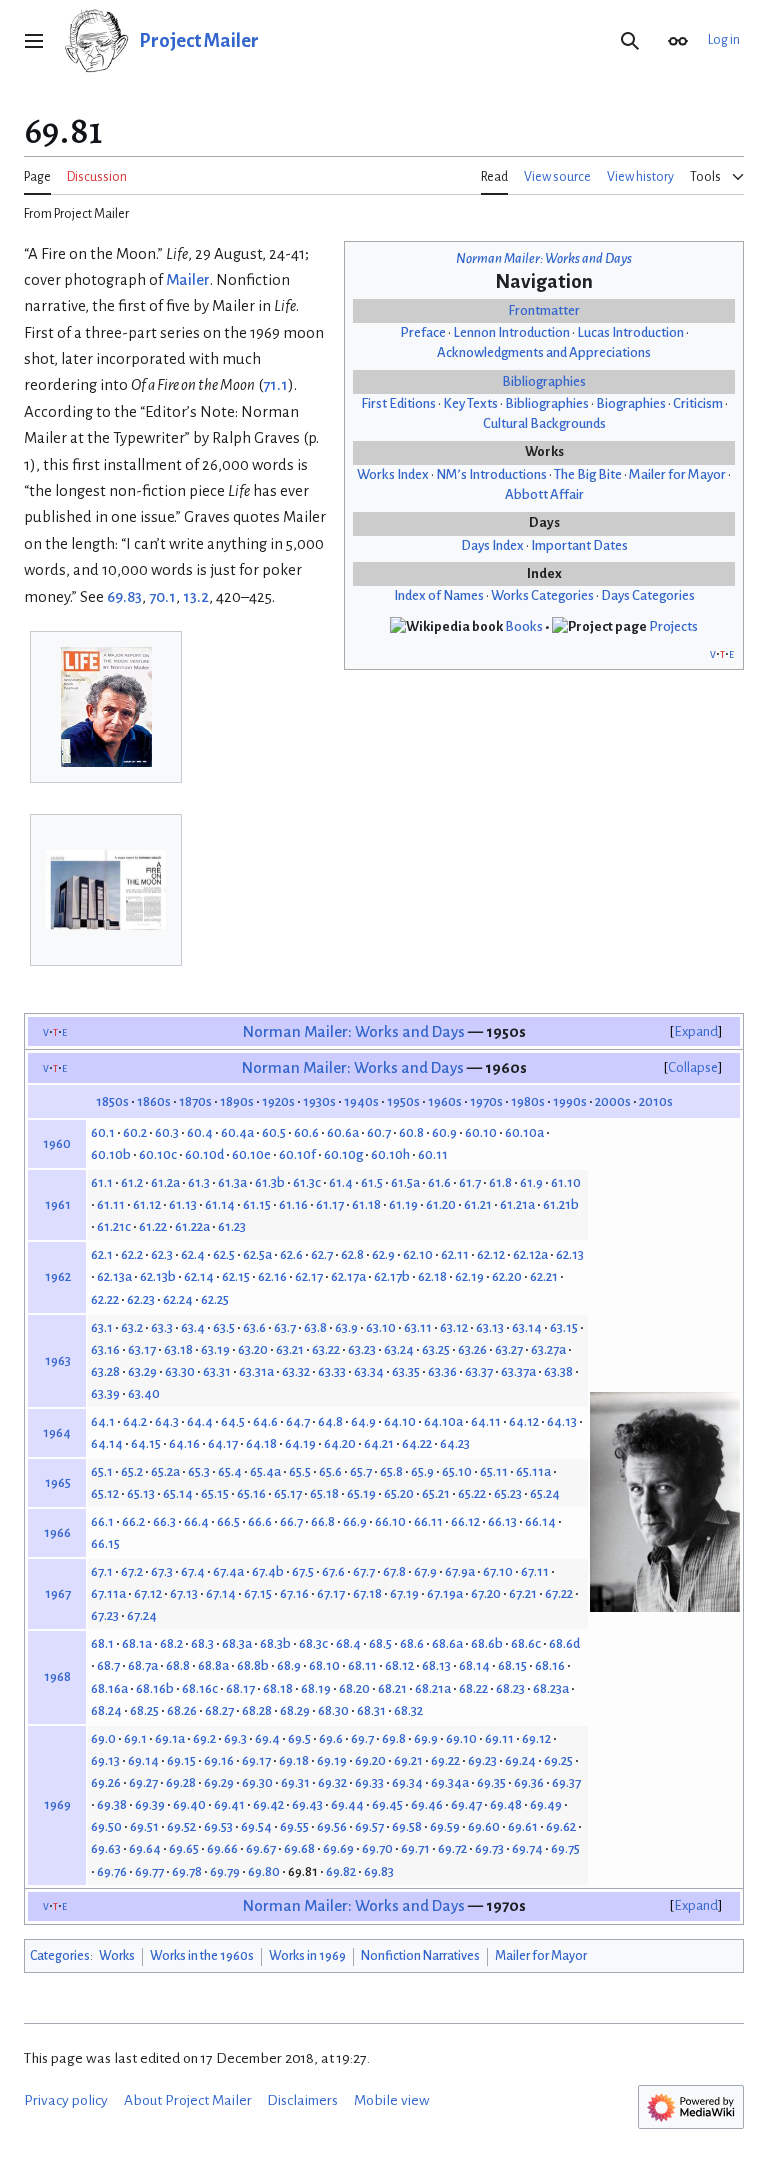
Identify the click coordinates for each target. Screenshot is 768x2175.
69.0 (103, 1738)
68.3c (313, 1643)
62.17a (348, 1276)
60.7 (379, 1132)
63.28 (105, 1371)
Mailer (188, 280)
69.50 (106, 1826)
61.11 (111, 1204)
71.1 (275, 385)
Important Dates (579, 545)
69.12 (536, 1738)
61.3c (307, 1182)
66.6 (260, 1521)
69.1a (170, 1738)
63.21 (290, 1349)
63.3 (162, 1327)
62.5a (257, 1254)
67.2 (132, 1571)
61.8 (500, 1182)
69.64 (145, 1848)
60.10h (390, 1154)
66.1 (102, 1521)
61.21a (517, 1204)
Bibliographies (544, 381)
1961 (58, 1204)
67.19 (404, 1593)
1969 (57, 1804)
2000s (613, 1101)
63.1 (102, 1327)
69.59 (445, 1826)
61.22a (192, 1226)
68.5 (380, 1643)
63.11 (418, 1327)
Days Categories (648, 595)
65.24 (545, 1493)
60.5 (274, 1132)
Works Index (393, 474)
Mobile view (392, 2100)
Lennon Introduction (511, 332)
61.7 (470, 1182)
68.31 (371, 1710)
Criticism (698, 403)
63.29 (142, 1371)
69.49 (546, 1804)
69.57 (369, 1826)
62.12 (491, 1254)
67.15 (258, 1593)
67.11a (108, 1593)
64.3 (167, 1421)
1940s (361, 1101)
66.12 (465, 1521)
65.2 (132, 1471)
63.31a (256, 1371)
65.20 (399, 1493)
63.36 (442, 1371)
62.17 (309, 1276)
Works (117, 1956)
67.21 (523, 1593)
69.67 (261, 1848)
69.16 (219, 1760)
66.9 (355, 1521)
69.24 (520, 1760)
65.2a (165, 1471)
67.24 (142, 1615)
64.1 (103, 1421)
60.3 (167, 1132)
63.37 (479, 1371)
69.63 (106, 1848)
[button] (34, 41)
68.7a (143, 1665)
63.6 (254, 1327)
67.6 (333, 1571)
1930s (319, 1101)
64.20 (340, 1443)
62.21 (544, 1276)
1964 (57, 1432)
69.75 (565, 1848)
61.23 (232, 1226)
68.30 (333, 1710)
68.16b (155, 1688)
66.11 (428, 1521)
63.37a (518, 1371)
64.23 (455, 1443)
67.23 (105, 1615)
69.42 (268, 1804)
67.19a (445, 1593)
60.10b (111, 1154)
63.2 (132, 1327)
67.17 (331, 1593)
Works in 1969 (307, 1956)
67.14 (221, 1593)
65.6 (330, 1471)
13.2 (196, 597)
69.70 (377, 1848)
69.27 (143, 1782)
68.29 (295, 1710)
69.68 (299, 1848)
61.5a (405, 1182)
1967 (58, 1593)
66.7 (291, 1521)
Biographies (631, 403)
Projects (673, 626)
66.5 (228, 1521)
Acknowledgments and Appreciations (544, 352)
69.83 (124, 597)
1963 (58, 1360)
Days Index (492, 545)
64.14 (107, 1443)
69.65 (184, 1848)
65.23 (508, 1493)
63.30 (180, 1371)
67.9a (460, 1571)
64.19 (300, 1443)
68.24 (106, 1710)
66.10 (390, 1521)
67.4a (228, 1571)
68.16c (200, 1688)
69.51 (144, 1826)
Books (524, 626)
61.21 (478, 1204)
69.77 (149, 1871)
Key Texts (470, 403)
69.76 (112, 1871)
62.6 (291, 1254)
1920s (278, 1101)
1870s (195, 1101)
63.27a (548, 1349)
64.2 (135, 1421)
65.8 (391, 1471)
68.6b (487, 1643)
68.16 (550, 1665)
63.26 (472, 1349)
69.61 (523, 1826)
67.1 (102, 1571)
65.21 (436, 1493)
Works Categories (542, 595)
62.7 (322, 1254)
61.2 (132, 1182)
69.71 (415, 1848)
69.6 (331, 1738)
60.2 (135, 1132)
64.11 (486, 1421)
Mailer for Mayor (677, 474)
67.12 (148, 1593)
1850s (112, 1101)
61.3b (270, 1182)
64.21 (379, 1443)
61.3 (199, 1182)
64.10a (443, 1421)
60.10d (204, 1154)
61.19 (403, 1204)
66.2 (133, 1521)
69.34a (450, 1782)
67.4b (268, 1571)
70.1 (162, 597)
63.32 (296, 1371)
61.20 (441, 1204)
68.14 (474, 1665)
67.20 (486, 1593)
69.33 (369, 1782)
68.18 (278, 1688)
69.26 (106, 1782)
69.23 (482, 1760)
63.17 (142, 1349)
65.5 (300, 1471)
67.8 (394, 1571)
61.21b (561, 1204)
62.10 (418, 1254)
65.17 (288, 1493)
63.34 (369, 1371)
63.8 (315, 1327)
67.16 (294, 1593)
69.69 (338, 1848)
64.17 (223, 1443)
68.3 (202, 1643)
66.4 (196, 1521)
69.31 (295, 1782)
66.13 (502, 1521)
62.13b (158, 1276)
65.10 (457, 1471)
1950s (403, 1101)
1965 (58, 1482)
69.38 (112, 1804)
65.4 (230, 1471)
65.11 (494, 1471)
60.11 (433, 1154)
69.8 (394, 1738)
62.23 (141, 1299)
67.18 (367, 1593)
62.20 (507, 1276)
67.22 (559, 1593)
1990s (570, 1101)
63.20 (253, 1349)
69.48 (506, 1804)
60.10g (343, 1154)
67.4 (193, 1571)
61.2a (165, 1182)
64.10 (400, 1421)
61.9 (531, 1182)
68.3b (275, 1643)
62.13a (114, 1276)
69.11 (499, 1738)
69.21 (408, 1760)
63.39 (105, 1393)
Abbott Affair (544, 494)
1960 (57, 1143)
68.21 (392, 1688)
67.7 (364, 1571)
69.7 (362, 1738)
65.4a (265, 1471)
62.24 (178, 1299)
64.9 (363, 1421)
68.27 (219, 1710)
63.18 (178, 1349)
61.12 (147, 1204)
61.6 (439, 1182)
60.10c (158, 1154)
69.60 (484, 1826)
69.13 (105, 1760)
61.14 (220, 1204)
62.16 (272, 1276)
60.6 (306, 1132)
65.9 (422, 1471)
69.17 (256, 1760)
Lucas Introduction (630, 332)
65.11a (533, 1471)
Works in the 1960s (202, 1956)
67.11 (535, 1571)
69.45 (387, 1804)
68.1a (137, 1643)
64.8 (330, 1421)
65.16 (251, 1493)
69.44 (347, 1804)
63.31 (217, 1371)
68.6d (564, 1643)
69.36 (529, 1782)
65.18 (324, 1493)
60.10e (251, 1154)
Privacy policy (66, 2100)
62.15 (236, 1276)
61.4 (341, 1182)
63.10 (381, 1327)
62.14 (199, 1276)
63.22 (326, 1349)
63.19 (215, 1349)
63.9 (346, 1327)
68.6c (526, 1643)
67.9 (425, 1571)
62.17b (392, 1276)
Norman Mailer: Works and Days (544, 258)
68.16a (109, 1688)
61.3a (232, 1182)
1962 (58, 1276)
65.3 (199, 1471)
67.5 (303, 1571)
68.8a (213, 1665)
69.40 (189, 1804)
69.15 (181, 1760)
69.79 (225, 1871)
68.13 (436, 1665)
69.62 (561, 1826)
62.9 (383, 1254)
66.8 (323, 1521)
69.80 (264, 1871)
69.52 (181, 1826)
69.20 (370, 1760)
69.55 (294, 1826)
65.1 (102, 1471)
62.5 (224, 1254)
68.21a (433, 1688)
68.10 (324, 1665)
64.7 (298, 1421)
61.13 (183, 1204)
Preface (423, 332)
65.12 (105, 1493)
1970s (486, 1101)
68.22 (473, 1688)
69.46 (427, 1804)
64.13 (562, 1421)
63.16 (105, 1349)
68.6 (412, 1643)
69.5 (299, 1738)
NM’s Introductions (491, 474)
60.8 (411, 1132)
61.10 (566, 1182)
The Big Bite (588, 474)
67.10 (498, 1571)
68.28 (257, 1710)
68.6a (447, 1643)
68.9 (289, 1665)
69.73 (489, 1848)
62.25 (215, 1299)
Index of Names (439, 595)
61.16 (293, 1204)
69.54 (256, 1826)
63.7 (285, 1327)
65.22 (472, 1493)
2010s (656, 1101)
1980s (528, 1101)
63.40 (144, 1393)
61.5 (372, 1182)
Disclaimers (302, 2100)
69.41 (229, 1804)
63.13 (490, 1327)
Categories (60, 1956)
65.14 (178, 1493)
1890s (237, 1101)
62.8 (352, 1254)
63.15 (564, 1327)
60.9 (444, 1132)
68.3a (237, 1643)
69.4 (267, 1738)
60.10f (297, 1154)
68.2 (171, 1643)
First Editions (398, 403)
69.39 (150, 1804)
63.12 (454, 1327)
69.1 (135, 1738)
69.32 (332, 1782)
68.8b (253, 1665)
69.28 (181, 1782)
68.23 (510, 1688)
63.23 (362, 1349)
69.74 (527, 1848)
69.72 (452, 1848)
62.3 (162, 1254)
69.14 (143, 1760)
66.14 (540, 1521)
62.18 (432, 1276)
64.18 (261, 1443)
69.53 (218, 1826)
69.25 (558, 1760)
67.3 (162, 1571)
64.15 (146, 1443)
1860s (154, 1101)
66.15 (105, 1543)
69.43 (307, 1804)
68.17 (240, 1688)
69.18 (294, 1760)
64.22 (417, 1443)
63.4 (193, 1327)
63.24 (399, 1349)
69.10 (461, 1738)
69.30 (257, 1782)
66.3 (164, 1521)
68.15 (512, 1665)
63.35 (406, 1371)
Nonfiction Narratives (420, 1956)
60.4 (200, 1132)
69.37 (566, 1782)
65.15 (215, 1493)
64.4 (200, 1421)
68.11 (362, 1665)
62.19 (469, 1276)
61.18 (366, 1204)
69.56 (332, 1826)
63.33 (332, 1371)
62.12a (530, 1254)
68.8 (178, 1665)
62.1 (102, 1254)
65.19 (361, 1493)
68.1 (102, 1643)
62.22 (105, 1299)
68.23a (551, 1688)
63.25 (436, 1349)
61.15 (257, 1204)
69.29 (219, 1782)
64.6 (265, 1421)
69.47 (466, 1804)
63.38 (558, 1371)
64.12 (524, 1421)
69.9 (426, 1738)
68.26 (182, 1710)
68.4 (348, 1643)
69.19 (332, 1760)
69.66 (222, 1848)
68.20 (354, 1688)
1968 (57, 1676)
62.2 (132, 1254)
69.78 (187, 1871)
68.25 (144, 1710)
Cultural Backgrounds (544, 423)
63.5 (224, 1327)
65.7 (361, 1471)
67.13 (184, 1593)
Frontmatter (544, 310)
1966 (57, 1532)
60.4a (237, 1132)
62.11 (455, 1254)
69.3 (235, 1738)
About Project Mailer (188, 2100)
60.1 (103, 1132)
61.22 (153, 1226)
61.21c (114, 1226)
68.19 (316, 1688)
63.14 (527, 1327)
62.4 (193, 1254)
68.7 (108, 1665)
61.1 (102, 1182)
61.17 (330, 1204)
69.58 (407, 1826)
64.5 (233, 1421)
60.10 (481, 1132)
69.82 (341, 1871)
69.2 (204, 1738)
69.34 (407, 1782)
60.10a (524, 1132)
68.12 (399, 1665)
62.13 (570, 1254)
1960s (445, 1101)
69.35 (491, 1782)
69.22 (445, 1760)
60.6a (343, 1132)
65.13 (141, 1493)
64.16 (184, 1443)
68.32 (408, 1710)
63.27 (509, 1349)
